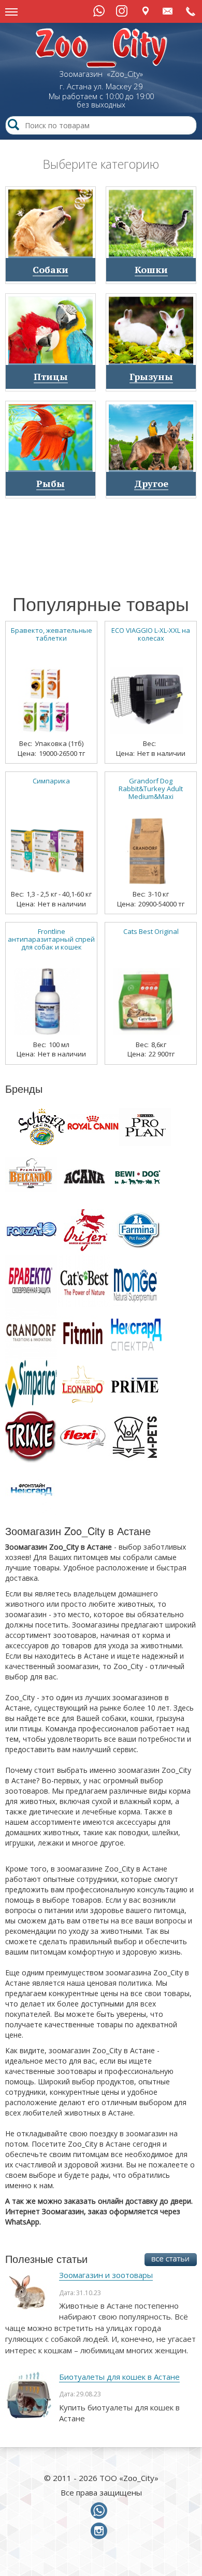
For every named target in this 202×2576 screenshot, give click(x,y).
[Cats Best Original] (147, 998)
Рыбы (51, 483)
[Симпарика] (47, 847)
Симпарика (51, 781)
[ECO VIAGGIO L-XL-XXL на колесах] (147, 697)
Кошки (151, 269)
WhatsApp (99, 11)
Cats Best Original (151, 932)
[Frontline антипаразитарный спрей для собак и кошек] (47, 998)
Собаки (51, 269)
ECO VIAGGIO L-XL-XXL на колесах (151, 634)
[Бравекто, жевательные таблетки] (47, 697)
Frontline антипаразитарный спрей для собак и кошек (51, 939)
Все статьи (171, 2260)
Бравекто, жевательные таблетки (52, 634)
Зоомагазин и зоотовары (106, 2275)
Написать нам (168, 11)
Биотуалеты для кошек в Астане (119, 2377)
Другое (151, 483)
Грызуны (151, 376)
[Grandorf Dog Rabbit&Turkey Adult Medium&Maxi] (147, 847)
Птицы (51, 376)
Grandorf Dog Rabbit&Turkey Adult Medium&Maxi (151, 789)
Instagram (122, 11)
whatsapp (101, 2511)
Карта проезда (145, 11)
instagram (101, 2531)
